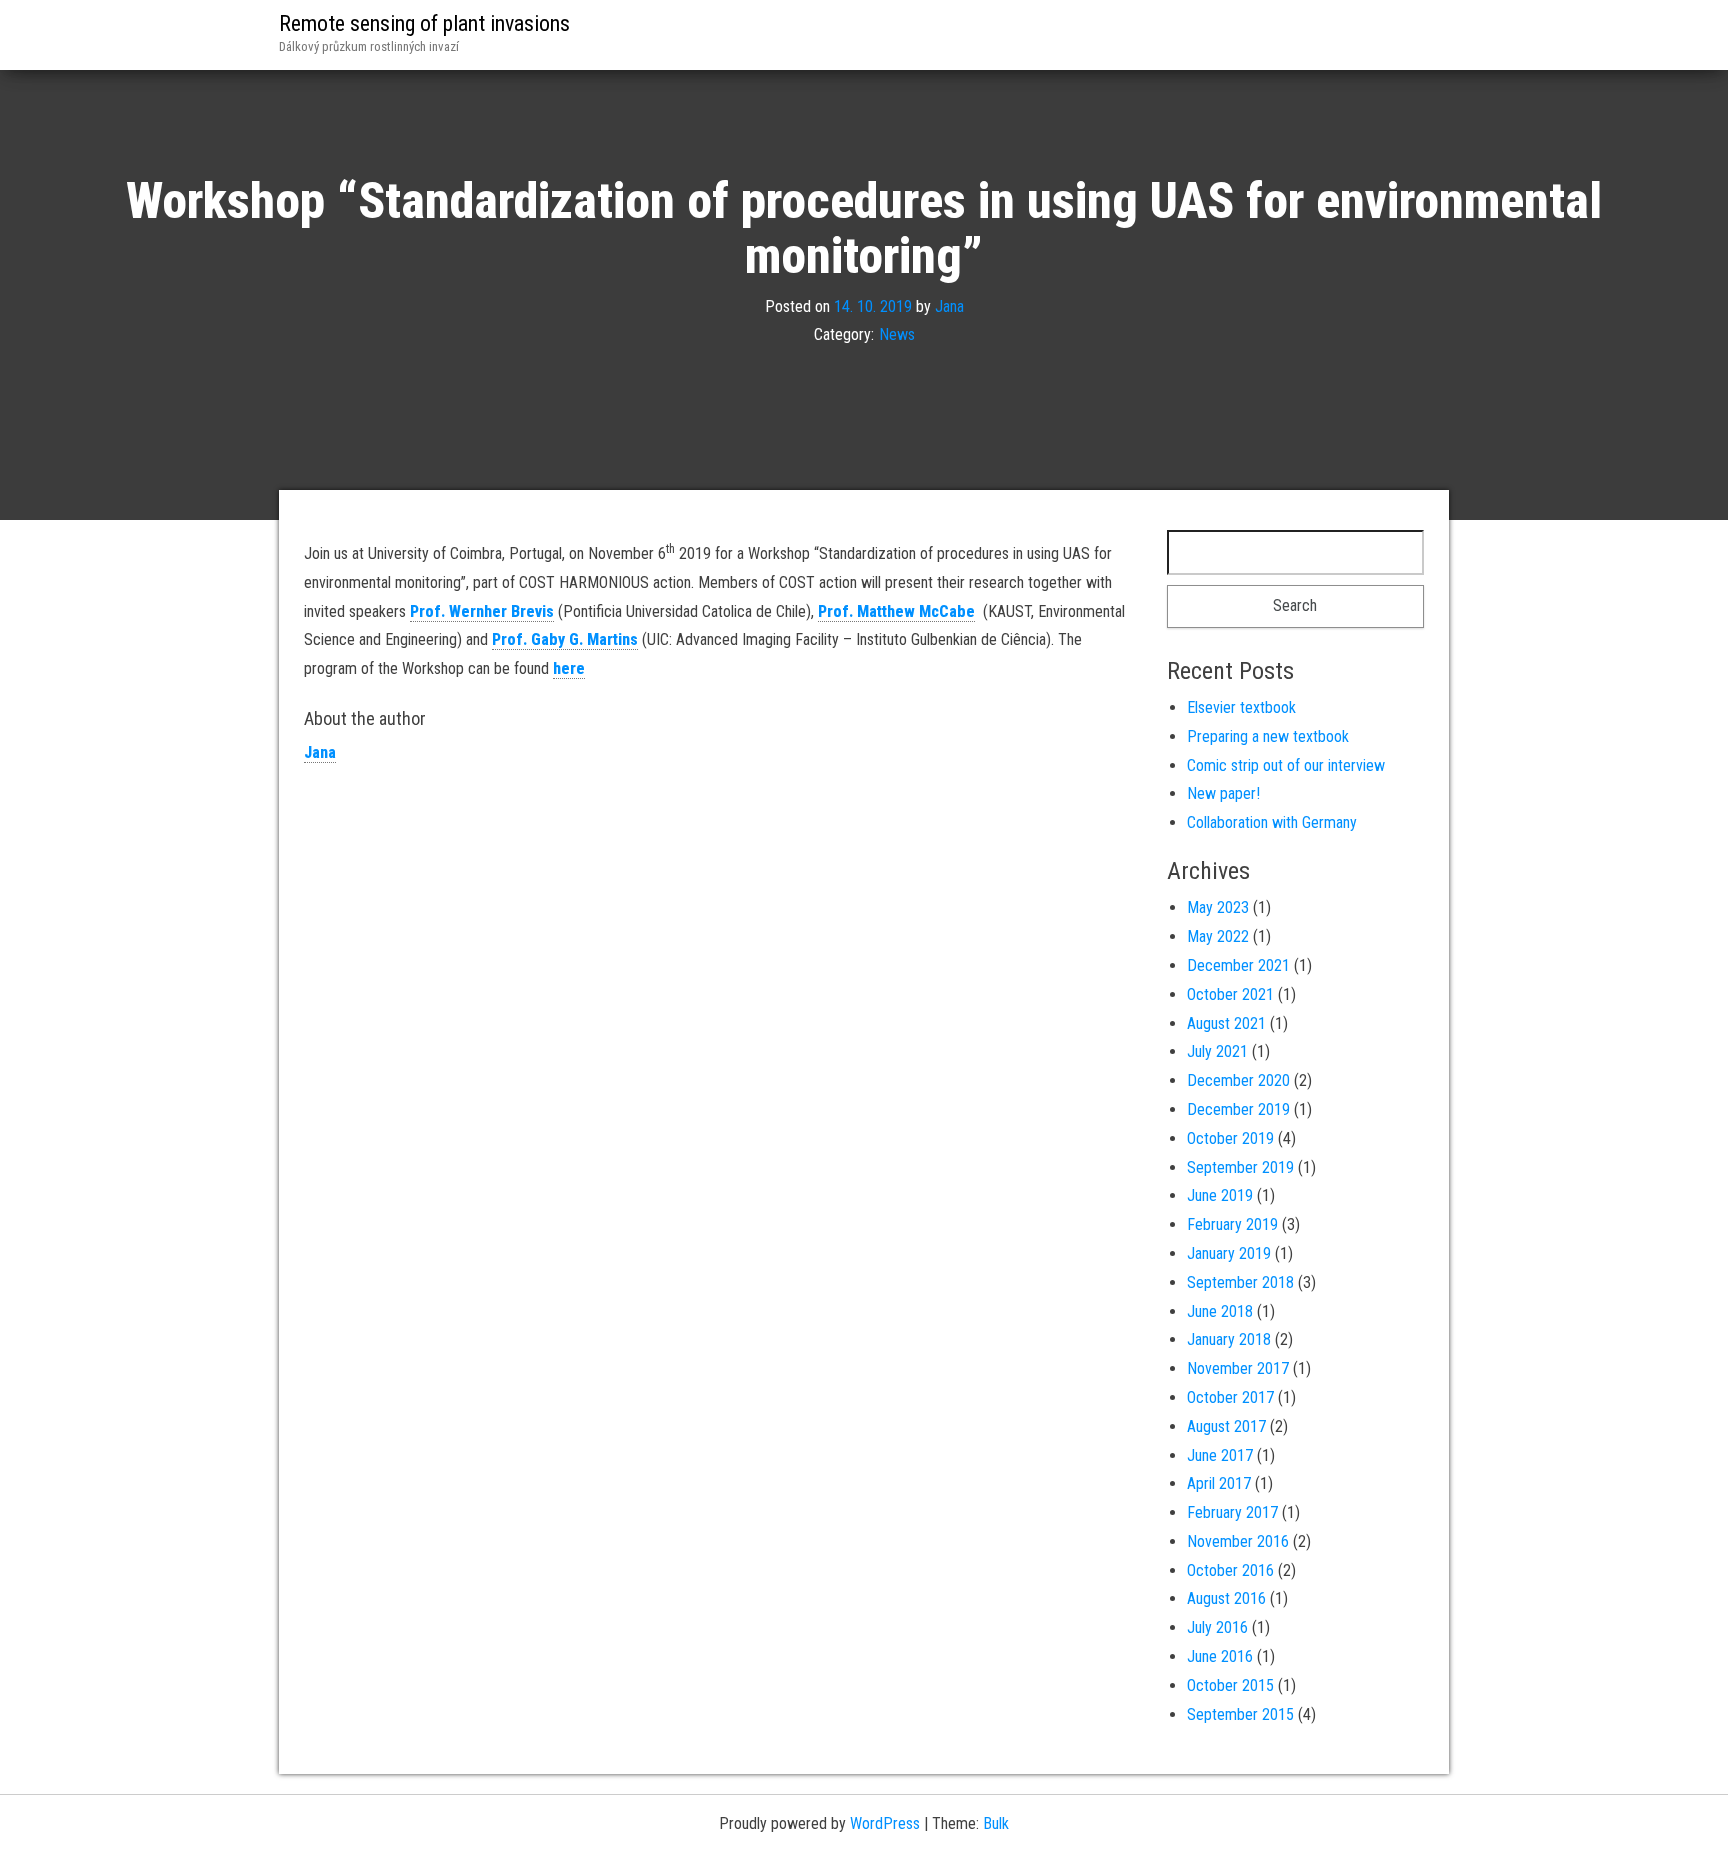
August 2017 (1226, 1426)
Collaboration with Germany (1272, 822)
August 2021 (1226, 1023)
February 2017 (1232, 1512)
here (569, 668)
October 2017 (1230, 1397)
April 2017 (1219, 1483)
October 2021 (1230, 994)
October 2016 (1230, 1570)
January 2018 (1229, 1339)
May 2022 (1218, 936)
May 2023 (1218, 907)
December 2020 (1238, 1080)
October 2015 (1230, 1685)
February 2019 (1232, 1224)
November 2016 (1238, 1541)
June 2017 (1220, 1455)
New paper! (1223, 793)
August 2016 (1226, 1598)
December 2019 (1238, 1109)
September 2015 (1240, 1714)
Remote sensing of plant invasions (424, 23)
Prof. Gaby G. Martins (565, 639)
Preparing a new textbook (1268, 736)
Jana (949, 306)
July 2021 (1217, 1051)
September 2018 (1240, 1282)
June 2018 (1220, 1311)
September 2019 (1240, 1167)
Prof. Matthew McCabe (896, 611)
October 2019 (1230, 1138)
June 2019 (1220, 1195)
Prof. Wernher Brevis (482, 611)
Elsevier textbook (1241, 707)
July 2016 (1217, 1627)
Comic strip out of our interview (1286, 765)
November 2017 (1238, 1368)
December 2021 (1238, 965)
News (897, 335)
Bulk (996, 1823)
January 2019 (1229, 1253)
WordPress (885, 1823)
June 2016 (1220, 1656)
